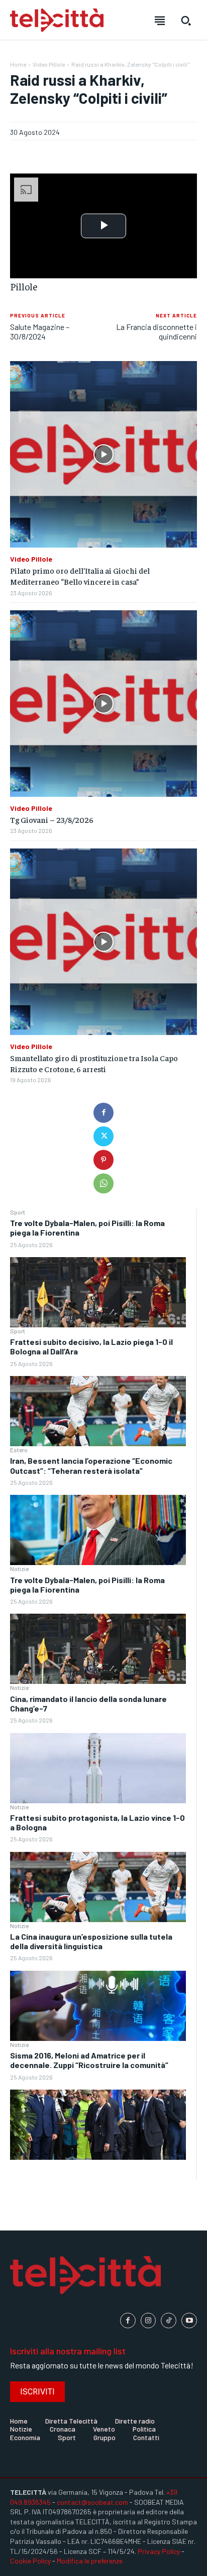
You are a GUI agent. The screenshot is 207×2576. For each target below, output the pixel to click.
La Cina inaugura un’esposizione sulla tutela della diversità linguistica (91, 1941)
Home (18, 64)
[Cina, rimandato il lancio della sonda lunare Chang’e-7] (98, 1768)
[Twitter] (103, 1136)
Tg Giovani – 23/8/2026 (52, 819)
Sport (18, 1212)
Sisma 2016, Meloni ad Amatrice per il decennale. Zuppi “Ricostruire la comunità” (89, 2060)
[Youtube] (189, 2321)
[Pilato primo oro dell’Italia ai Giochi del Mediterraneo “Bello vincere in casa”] (103, 454)
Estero (19, 1450)
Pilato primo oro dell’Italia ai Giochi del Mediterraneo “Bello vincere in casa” (80, 576)
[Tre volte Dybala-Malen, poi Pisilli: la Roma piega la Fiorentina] (98, 1292)
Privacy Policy (159, 2551)
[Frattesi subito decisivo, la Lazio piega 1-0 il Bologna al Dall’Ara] (98, 1411)
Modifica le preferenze (90, 2561)
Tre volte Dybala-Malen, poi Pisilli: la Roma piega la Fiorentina (87, 1585)
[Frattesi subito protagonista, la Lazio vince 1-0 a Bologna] (98, 1887)
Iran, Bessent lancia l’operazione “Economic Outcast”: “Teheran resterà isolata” (91, 1465)
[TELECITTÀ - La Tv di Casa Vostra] (57, 20)
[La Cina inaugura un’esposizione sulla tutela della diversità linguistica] (98, 2006)
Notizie (19, 1569)
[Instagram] (148, 2321)
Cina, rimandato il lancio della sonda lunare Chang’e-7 (88, 1703)
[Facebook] (103, 1113)
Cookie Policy (30, 2561)
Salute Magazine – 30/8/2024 (40, 331)
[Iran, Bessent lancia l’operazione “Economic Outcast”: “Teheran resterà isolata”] (98, 1530)
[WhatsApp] (103, 1183)
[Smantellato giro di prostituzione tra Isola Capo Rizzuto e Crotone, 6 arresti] (103, 942)
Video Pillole (49, 64)
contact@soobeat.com (92, 2502)
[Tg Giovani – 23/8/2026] (103, 704)
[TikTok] (169, 2321)
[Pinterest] (103, 1160)
